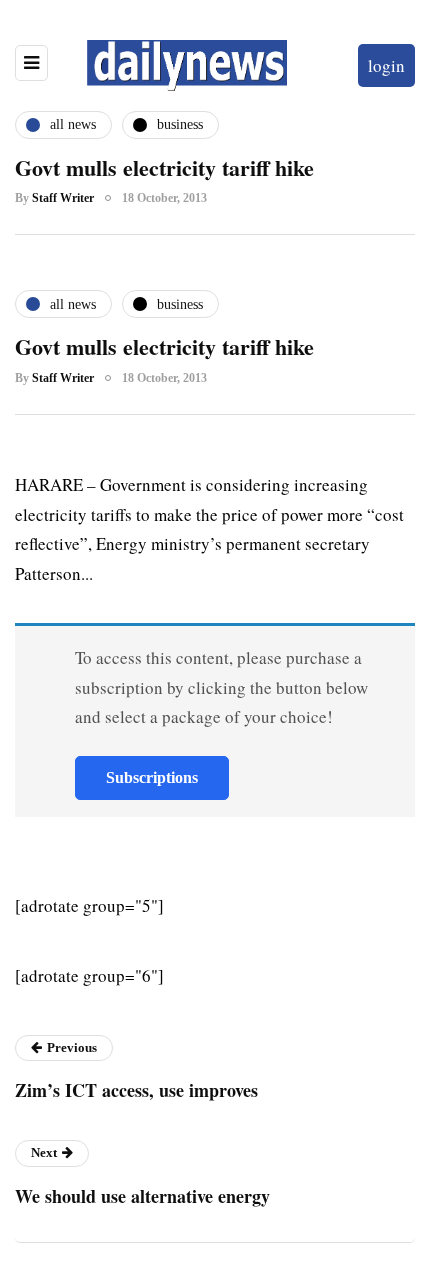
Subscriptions (152, 777)
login (386, 65)
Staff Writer (63, 198)
